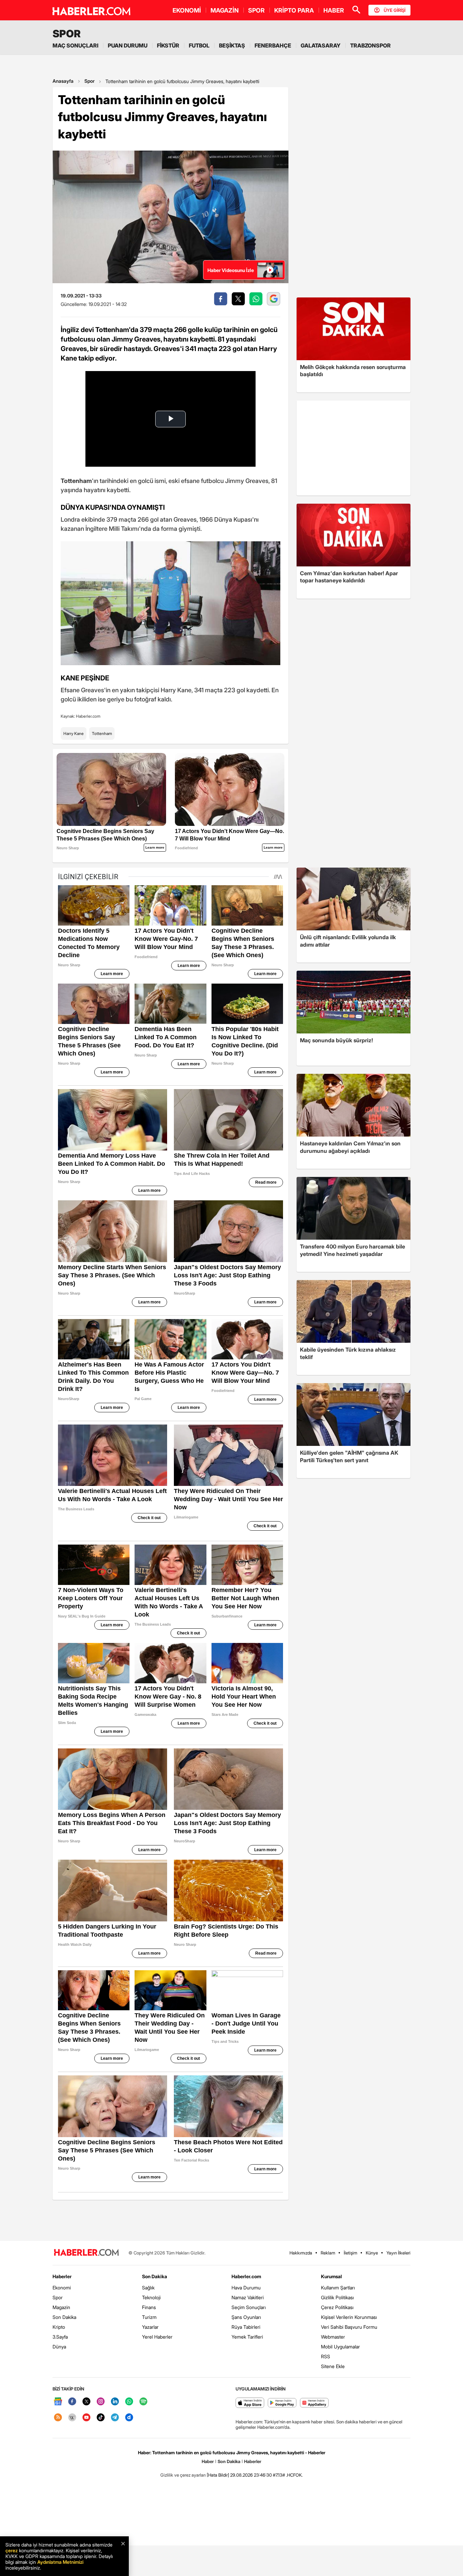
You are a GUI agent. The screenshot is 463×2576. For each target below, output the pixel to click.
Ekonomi (62, 2288)
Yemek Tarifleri (247, 2337)
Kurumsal (331, 2276)
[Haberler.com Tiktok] (101, 2418)
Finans (149, 2307)
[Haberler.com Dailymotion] (129, 2418)
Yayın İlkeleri (398, 2253)
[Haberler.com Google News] (58, 2402)
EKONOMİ (187, 10)
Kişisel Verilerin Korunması (349, 2317)
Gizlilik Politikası (337, 2297)
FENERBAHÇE (273, 45)
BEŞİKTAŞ (232, 45)
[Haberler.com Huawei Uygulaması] (314, 2403)
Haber (208, 2461)
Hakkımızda (301, 2253)
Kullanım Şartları (338, 2288)
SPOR (256, 10)
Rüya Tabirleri (246, 2327)
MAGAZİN (225, 10)
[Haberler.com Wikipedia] (72, 2418)
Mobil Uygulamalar (340, 2347)
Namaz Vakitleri (248, 2297)
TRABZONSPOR (370, 45)
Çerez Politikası (337, 2307)
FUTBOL (199, 45)
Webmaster (333, 2337)
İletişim (350, 2253)
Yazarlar (150, 2327)
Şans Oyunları (246, 2317)
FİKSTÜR (168, 45)
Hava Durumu (246, 2288)
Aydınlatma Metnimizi (60, 2562)
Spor (89, 81)
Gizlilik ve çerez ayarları (183, 2475)
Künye (372, 2253)
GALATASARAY (321, 45)
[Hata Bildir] (218, 2475)
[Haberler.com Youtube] (86, 2418)
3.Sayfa (60, 2337)
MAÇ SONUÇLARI (75, 45)
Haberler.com (246, 2276)
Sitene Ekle (333, 2366)
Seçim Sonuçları (249, 2307)
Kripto (59, 2327)
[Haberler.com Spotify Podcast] (143, 2402)
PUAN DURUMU (128, 45)
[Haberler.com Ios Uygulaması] (250, 2403)
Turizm (149, 2317)
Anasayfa (63, 81)
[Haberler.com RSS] (58, 2418)
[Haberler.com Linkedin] (115, 2402)
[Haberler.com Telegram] (115, 2418)
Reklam (328, 2253)
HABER (334, 10)
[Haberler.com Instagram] (101, 2402)
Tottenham (102, 733)
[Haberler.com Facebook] (72, 2402)
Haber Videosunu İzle (231, 270)
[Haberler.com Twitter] (86, 2402)
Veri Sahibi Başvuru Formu (349, 2327)
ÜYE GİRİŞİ (395, 10)
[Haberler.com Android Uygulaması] (282, 2403)
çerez (12, 2550)
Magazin (61, 2307)
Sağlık (148, 2288)
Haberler (62, 2276)
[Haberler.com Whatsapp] (129, 2402)
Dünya (59, 2347)
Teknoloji (151, 2297)
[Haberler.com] (86, 2253)
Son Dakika (64, 2317)
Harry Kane (74, 733)
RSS (326, 2356)
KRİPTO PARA (294, 10)
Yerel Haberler (157, 2337)
